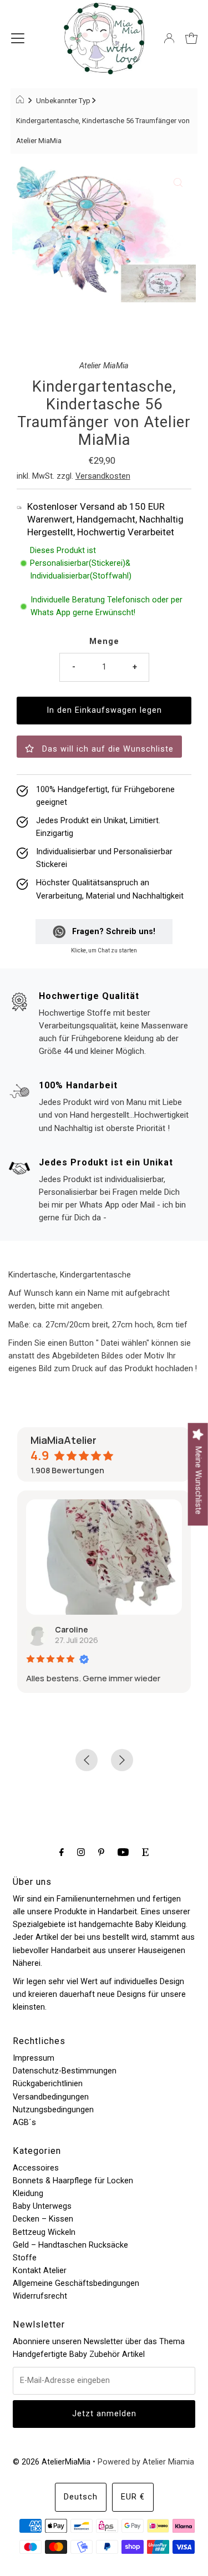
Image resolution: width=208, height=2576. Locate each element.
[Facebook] (62, 1852)
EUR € (133, 2497)
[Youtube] (123, 1852)
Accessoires (36, 2168)
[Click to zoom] (178, 182)
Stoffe (25, 2258)
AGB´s (24, 2123)
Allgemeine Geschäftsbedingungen (76, 2283)
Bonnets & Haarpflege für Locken (73, 2181)
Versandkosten (103, 476)
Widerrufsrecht (40, 2296)
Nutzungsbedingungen (53, 2110)
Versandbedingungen (51, 2097)
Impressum (34, 2058)
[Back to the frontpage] (21, 101)
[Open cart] (191, 38)
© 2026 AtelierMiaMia (52, 2462)
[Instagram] (81, 1852)
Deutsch (81, 2497)
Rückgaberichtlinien (48, 2084)
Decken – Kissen (43, 2219)
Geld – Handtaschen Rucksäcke (70, 2245)
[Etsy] (145, 1852)
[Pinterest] (101, 1852)
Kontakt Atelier (40, 2271)
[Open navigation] (18, 38)
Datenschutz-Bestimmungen (65, 2071)
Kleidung (28, 2194)
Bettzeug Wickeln (44, 2232)
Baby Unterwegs (42, 2206)
